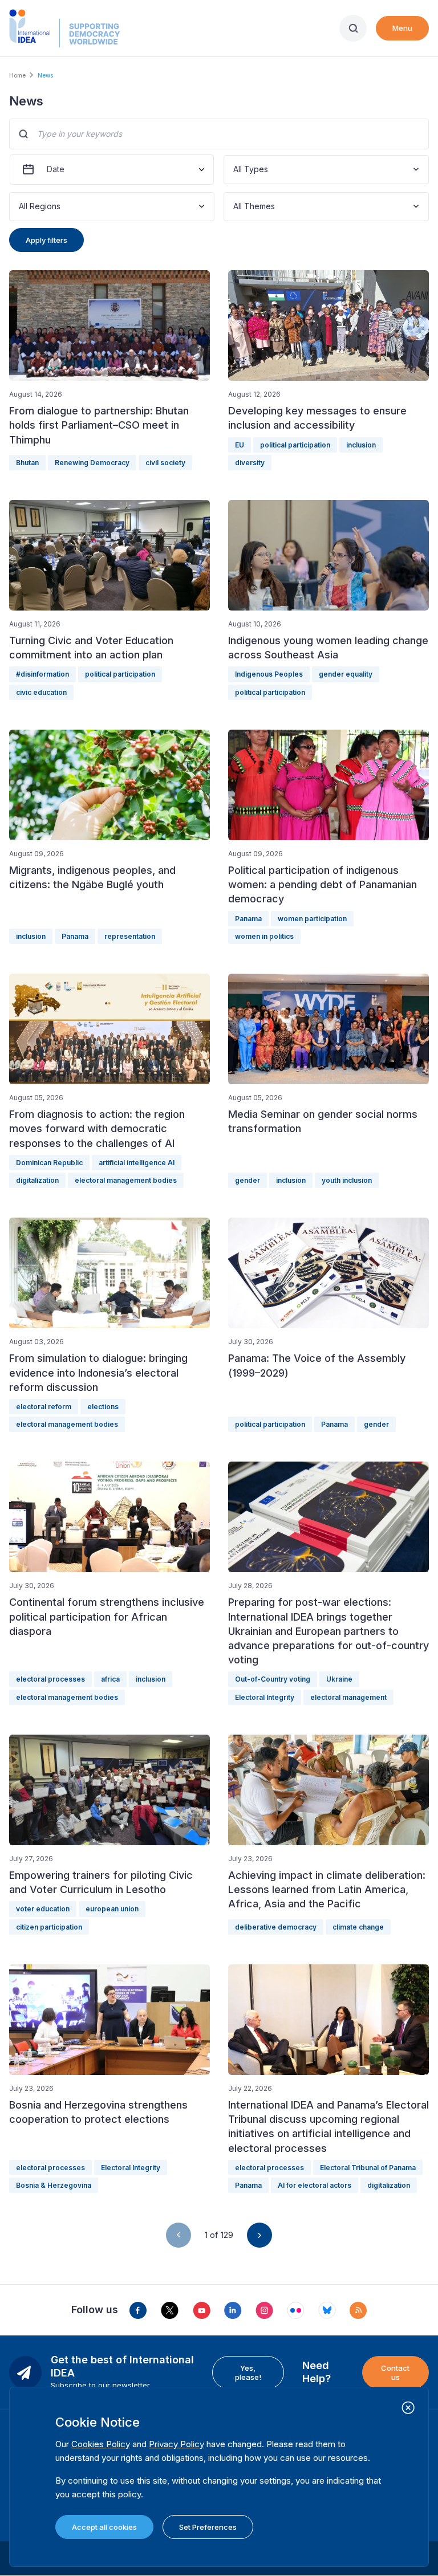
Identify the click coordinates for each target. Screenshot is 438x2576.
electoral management (348, 1697)
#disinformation (42, 674)
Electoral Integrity (265, 1697)
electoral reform (44, 1407)
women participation (312, 919)
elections (103, 1407)
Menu (402, 28)
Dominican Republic (49, 1163)
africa (110, 1679)
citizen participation (49, 1927)
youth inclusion (347, 1180)
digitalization (37, 1180)
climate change (358, 1927)
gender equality (346, 674)
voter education (43, 1909)
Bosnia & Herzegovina (54, 2185)
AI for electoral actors (315, 2185)
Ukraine (339, 1679)
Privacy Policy (177, 2444)
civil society (165, 463)
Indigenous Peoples (269, 674)
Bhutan (27, 463)
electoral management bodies (126, 1180)
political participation (295, 445)
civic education (41, 692)
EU (240, 445)
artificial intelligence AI (137, 1163)
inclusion (361, 445)
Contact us (395, 2372)
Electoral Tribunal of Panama (368, 2168)
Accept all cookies (104, 2527)
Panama (75, 936)
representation (130, 936)
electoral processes (50, 1679)
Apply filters (46, 240)
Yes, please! (248, 2372)
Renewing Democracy (92, 463)
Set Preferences (208, 2527)
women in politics (264, 936)
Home (17, 75)
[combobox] (234, 170)
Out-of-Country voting (273, 1679)
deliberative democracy (276, 1927)
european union (112, 1909)
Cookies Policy (101, 2444)
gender (248, 1180)
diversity (250, 463)
